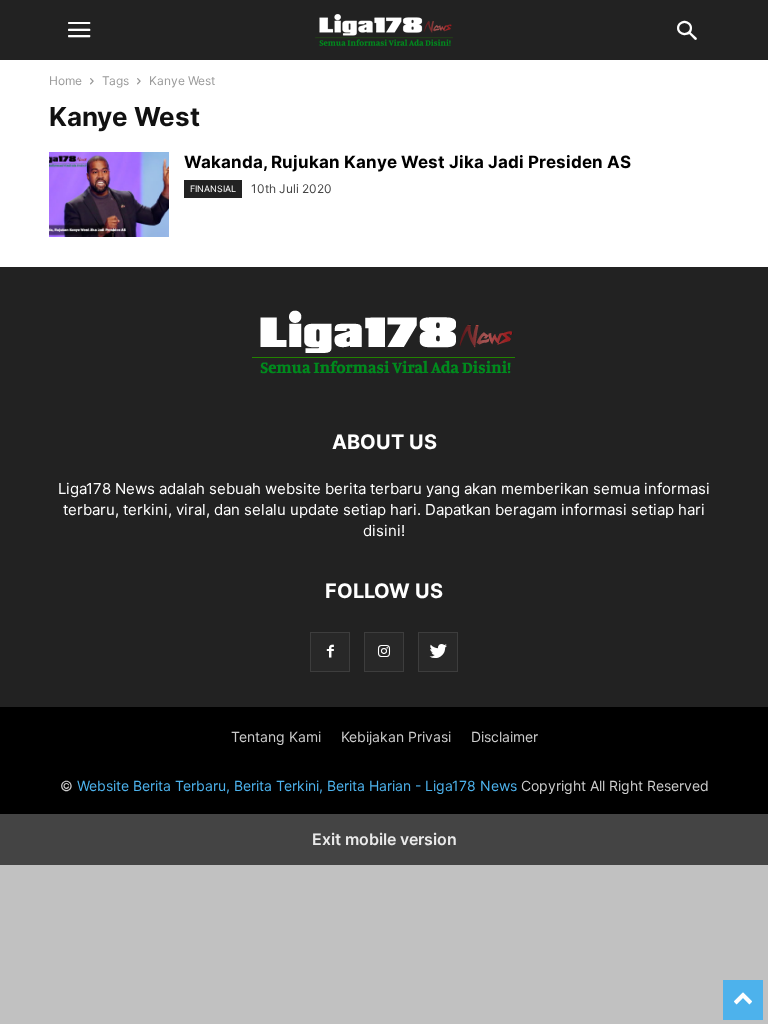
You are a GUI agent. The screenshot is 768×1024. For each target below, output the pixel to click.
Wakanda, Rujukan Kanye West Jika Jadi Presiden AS (407, 162)
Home (65, 80)
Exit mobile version (384, 839)
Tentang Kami (276, 736)
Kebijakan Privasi (396, 736)
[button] (79, 30)
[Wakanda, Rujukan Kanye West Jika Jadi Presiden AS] (109, 197)
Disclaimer (504, 736)
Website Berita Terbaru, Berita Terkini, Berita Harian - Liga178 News (297, 785)
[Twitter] (438, 651)
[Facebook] (330, 651)
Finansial (213, 188)
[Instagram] (384, 651)
